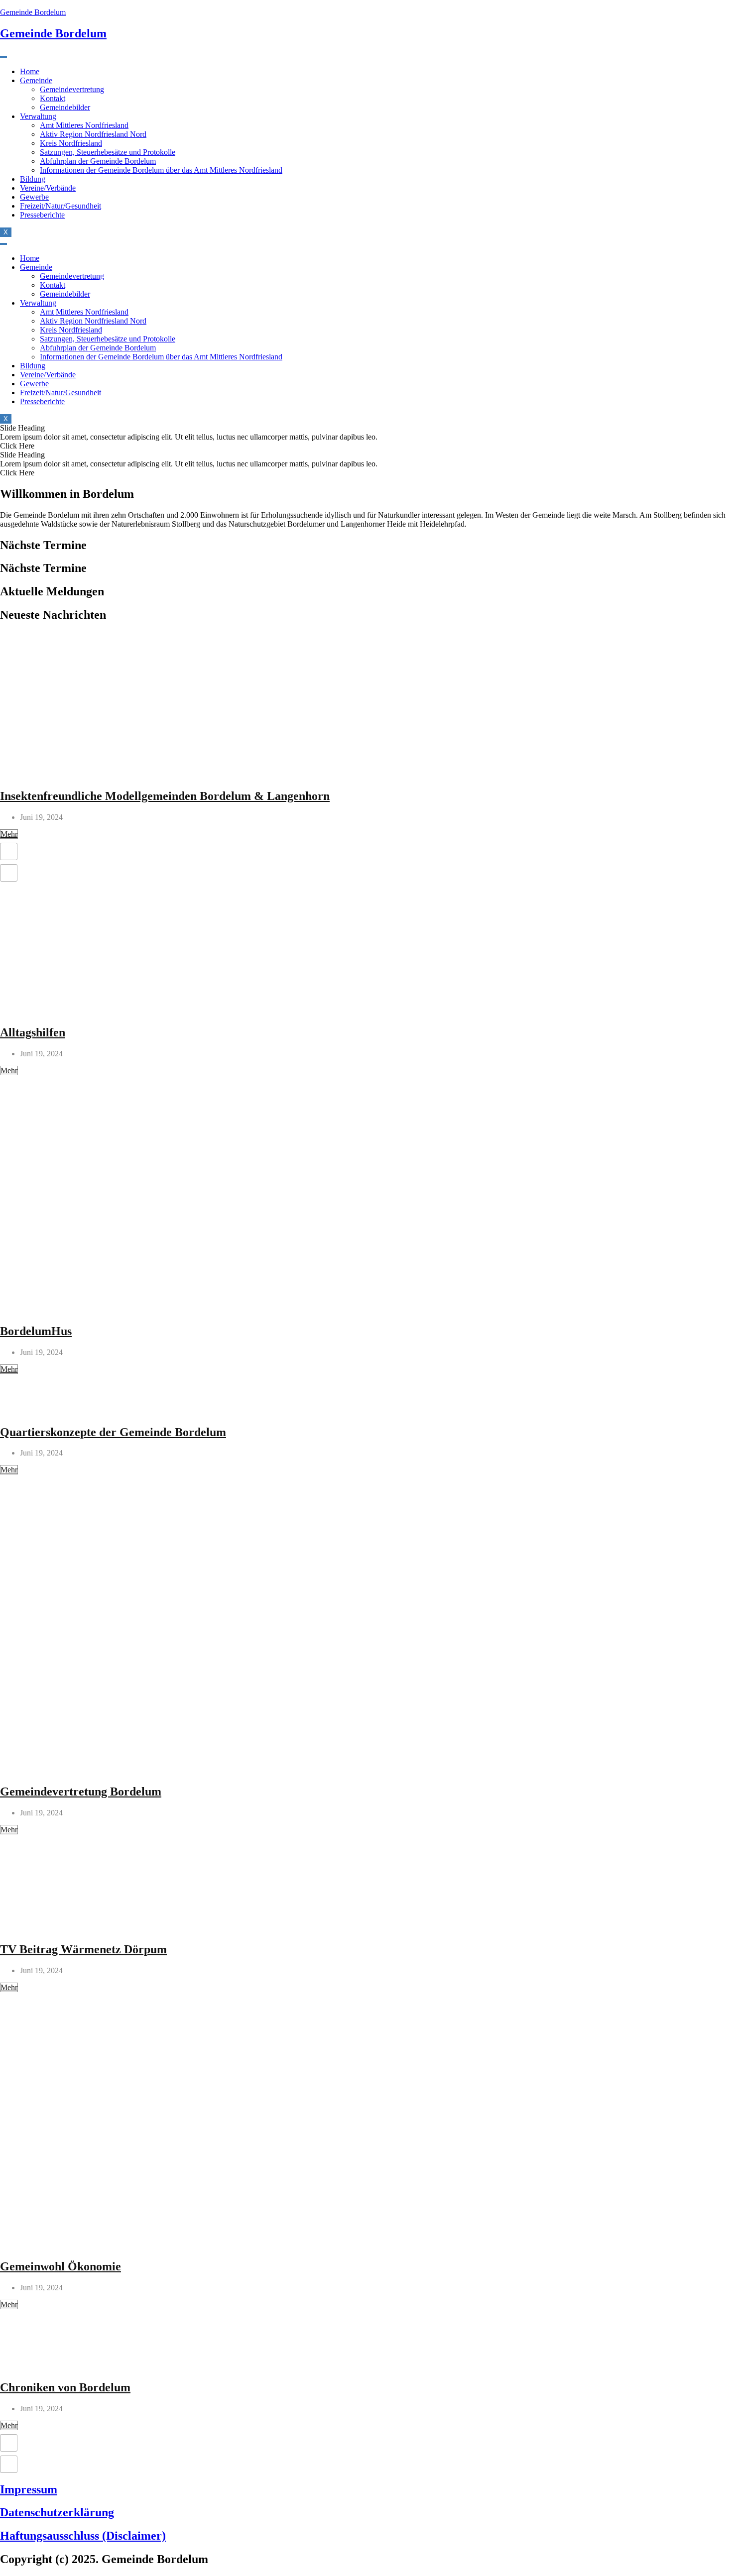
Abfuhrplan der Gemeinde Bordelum (98, 161)
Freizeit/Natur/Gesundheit (61, 206)
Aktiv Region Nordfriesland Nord (93, 134)
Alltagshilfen (33, 1032)
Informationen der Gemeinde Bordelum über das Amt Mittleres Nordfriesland (161, 170)
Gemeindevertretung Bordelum (81, 1792)
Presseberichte (42, 215)
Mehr (9, 834)
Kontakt (53, 98)
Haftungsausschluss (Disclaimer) (83, 2536)
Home (30, 71)
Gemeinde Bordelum (33, 12)
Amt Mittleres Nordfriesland (84, 125)
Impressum (29, 2489)
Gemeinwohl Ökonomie (61, 2266)
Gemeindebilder (65, 107)
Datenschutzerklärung (57, 2512)
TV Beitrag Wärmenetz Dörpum (83, 1949)
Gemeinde (36, 80)
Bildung (33, 179)
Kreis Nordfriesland (71, 143)
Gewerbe (34, 197)
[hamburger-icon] (3, 57)
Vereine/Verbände (48, 188)
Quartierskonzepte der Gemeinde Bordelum (113, 1432)
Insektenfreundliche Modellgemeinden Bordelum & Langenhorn (165, 796)
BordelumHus (36, 1331)
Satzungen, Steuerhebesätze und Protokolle (108, 152)
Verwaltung (38, 116)
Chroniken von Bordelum (65, 2387)
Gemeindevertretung (72, 89)
